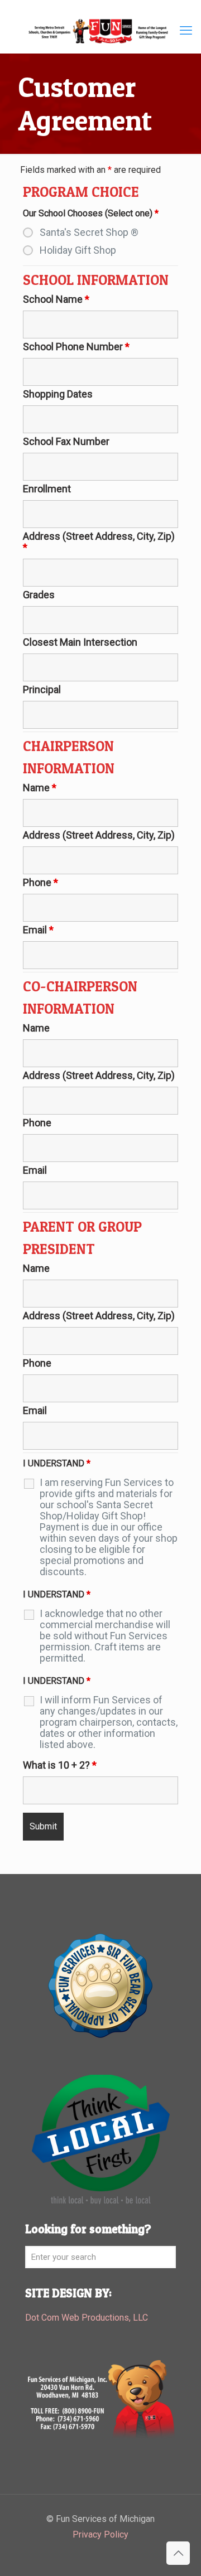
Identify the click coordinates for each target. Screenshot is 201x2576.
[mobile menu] (186, 31)
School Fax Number (66, 442)
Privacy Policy (100, 2534)
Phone (40, 883)
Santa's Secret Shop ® (89, 233)
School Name (56, 299)
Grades (39, 595)
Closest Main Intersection (80, 642)
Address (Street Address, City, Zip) (99, 542)
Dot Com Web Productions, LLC (87, 2318)
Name (40, 788)
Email (38, 930)
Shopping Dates (58, 394)
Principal (42, 690)
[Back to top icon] (178, 2553)
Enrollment (47, 489)
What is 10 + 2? (60, 1765)
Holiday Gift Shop (78, 250)
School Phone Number (76, 347)
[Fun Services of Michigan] (100, 31)
